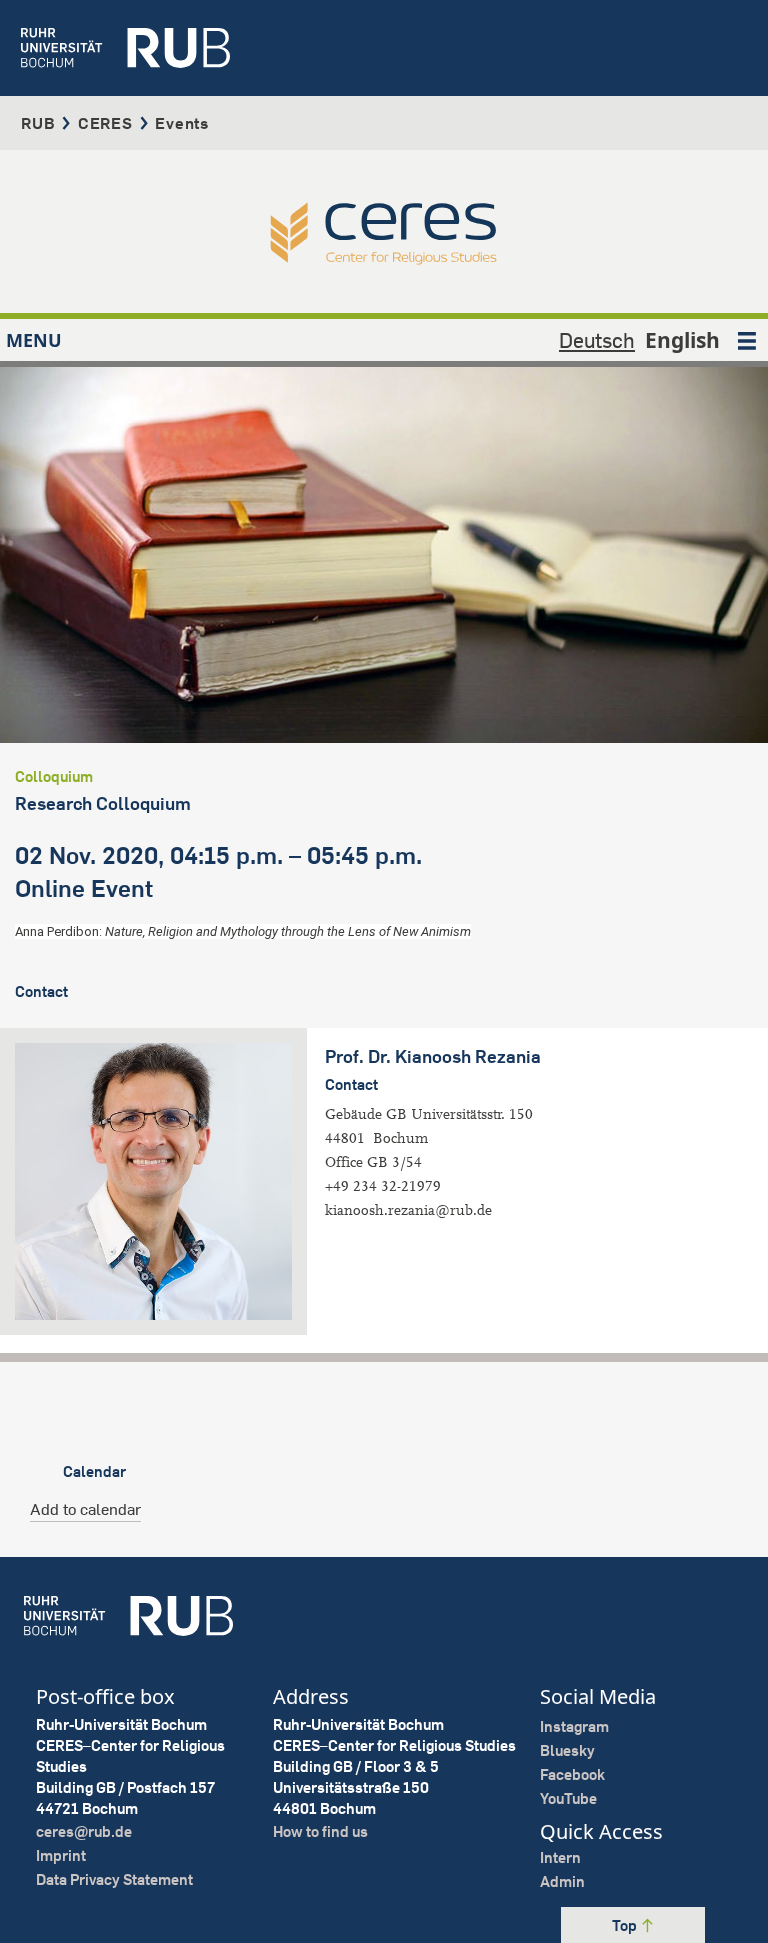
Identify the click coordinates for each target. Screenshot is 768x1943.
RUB (38, 123)
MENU (34, 340)
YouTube (568, 1798)
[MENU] (747, 340)
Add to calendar (85, 1509)
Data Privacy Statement (114, 1879)
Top (626, 1925)
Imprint (61, 1855)
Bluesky (567, 1750)
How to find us (320, 1831)
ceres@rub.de (84, 1831)
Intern (560, 1857)
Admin (562, 1881)
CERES (105, 123)
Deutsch (597, 340)
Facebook (572, 1774)
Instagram (574, 1726)
